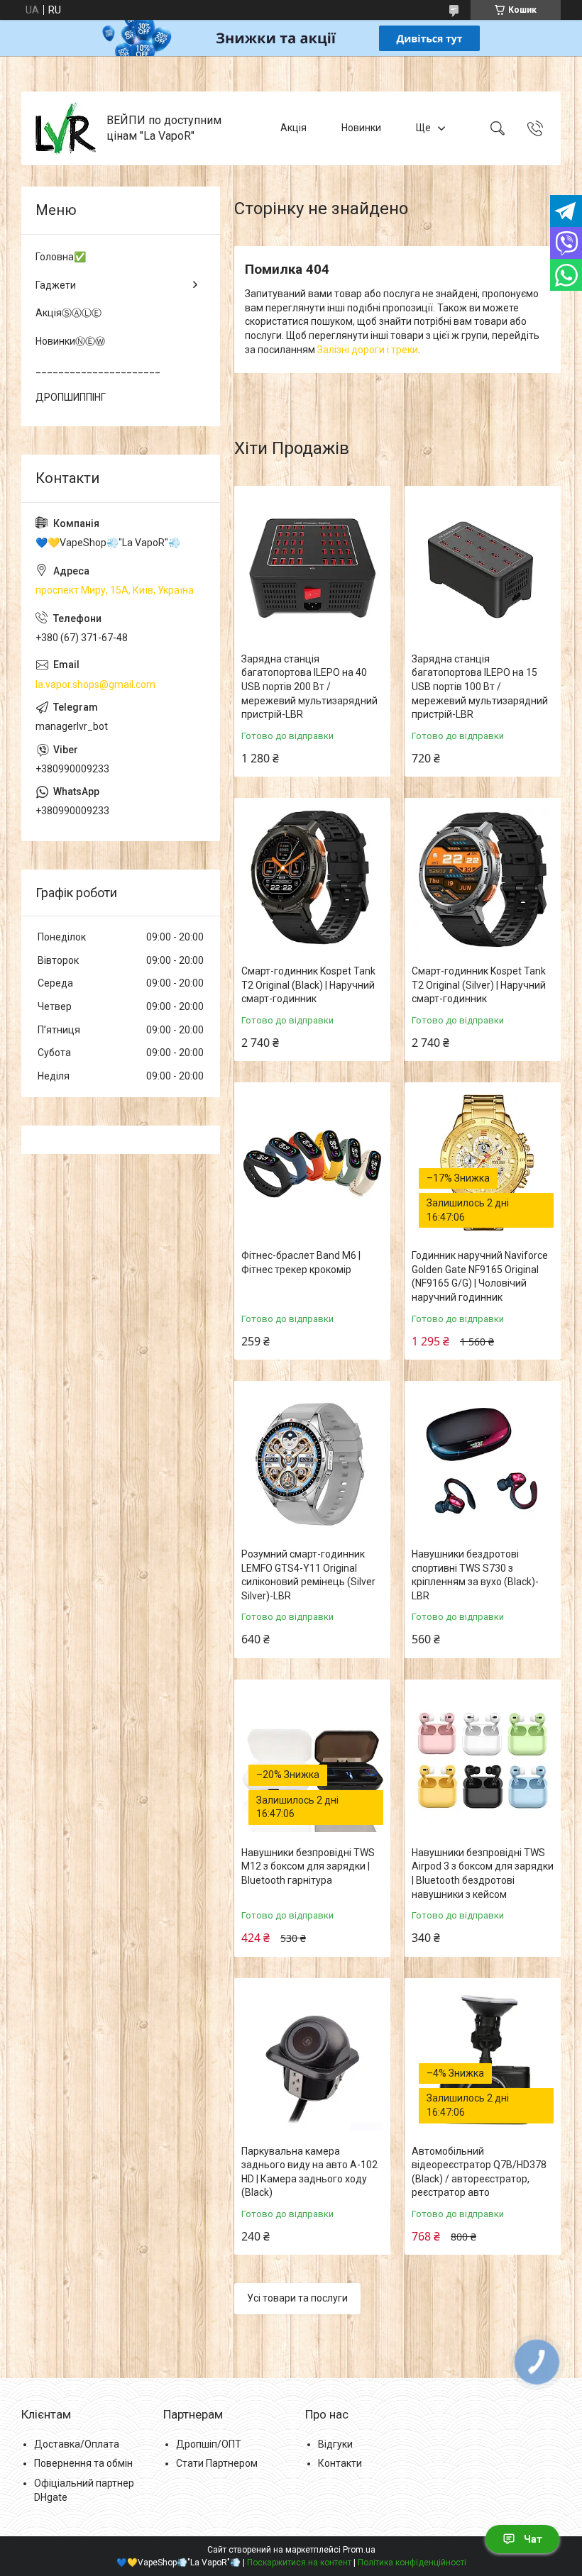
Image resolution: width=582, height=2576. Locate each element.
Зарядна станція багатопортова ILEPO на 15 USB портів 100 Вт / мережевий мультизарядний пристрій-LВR (480, 687)
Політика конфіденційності (412, 2563)
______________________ (98, 369)
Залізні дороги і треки (368, 350)
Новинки (361, 128)
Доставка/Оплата (77, 2444)
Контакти (340, 2463)
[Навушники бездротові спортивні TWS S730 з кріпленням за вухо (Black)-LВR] (483, 1462)
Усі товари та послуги (297, 2298)
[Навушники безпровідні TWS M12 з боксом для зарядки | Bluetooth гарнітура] (312, 1761)
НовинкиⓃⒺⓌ (70, 341)
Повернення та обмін (83, 2463)
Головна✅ (61, 257)
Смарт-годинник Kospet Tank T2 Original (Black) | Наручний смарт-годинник (308, 985)
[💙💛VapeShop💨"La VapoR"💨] (66, 128)
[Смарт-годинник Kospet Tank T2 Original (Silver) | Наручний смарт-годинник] (483, 879)
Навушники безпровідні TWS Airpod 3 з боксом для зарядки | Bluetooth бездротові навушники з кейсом (483, 1873)
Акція (293, 128)
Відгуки (335, 2444)
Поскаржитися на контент (299, 2563)
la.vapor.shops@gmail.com (95, 684)
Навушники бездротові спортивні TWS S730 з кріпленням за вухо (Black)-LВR (475, 1575)
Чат (533, 2539)
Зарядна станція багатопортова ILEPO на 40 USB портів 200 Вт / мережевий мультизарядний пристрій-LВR (309, 687)
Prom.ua (359, 2550)
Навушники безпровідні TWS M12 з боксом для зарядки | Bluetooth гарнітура (308, 1866)
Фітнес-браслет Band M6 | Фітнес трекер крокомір (301, 1262)
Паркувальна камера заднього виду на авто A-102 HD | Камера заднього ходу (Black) (309, 2172)
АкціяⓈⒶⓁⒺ (68, 313)
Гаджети (56, 285)
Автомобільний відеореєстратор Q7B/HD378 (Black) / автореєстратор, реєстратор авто (479, 2172)
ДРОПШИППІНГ (71, 397)
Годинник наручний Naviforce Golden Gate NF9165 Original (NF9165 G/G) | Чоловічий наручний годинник (480, 1276)
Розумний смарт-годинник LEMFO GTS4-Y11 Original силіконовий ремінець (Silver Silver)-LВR (308, 1575)
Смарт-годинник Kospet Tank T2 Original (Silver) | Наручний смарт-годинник (479, 985)
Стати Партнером (217, 2463)
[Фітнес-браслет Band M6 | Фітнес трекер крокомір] (312, 1164)
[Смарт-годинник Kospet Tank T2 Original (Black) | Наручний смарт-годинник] (312, 879)
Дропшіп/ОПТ (209, 2444)
